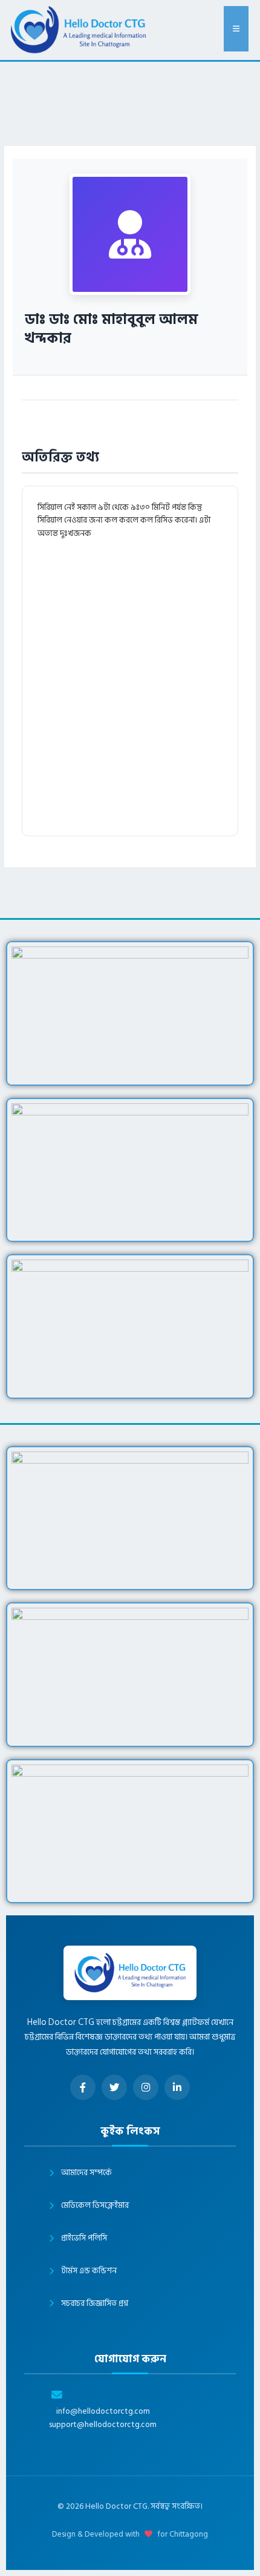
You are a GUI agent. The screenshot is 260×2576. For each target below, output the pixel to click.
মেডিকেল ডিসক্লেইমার (95, 2205)
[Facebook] (83, 2087)
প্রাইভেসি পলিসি (84, 2238)
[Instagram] (146, 2087)
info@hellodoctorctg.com (103, 2412)
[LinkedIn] (177, 2087)
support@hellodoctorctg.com (103, 2425)
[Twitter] (114, 2087)
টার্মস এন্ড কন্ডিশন (89, 2271)
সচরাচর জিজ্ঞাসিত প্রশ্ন (95, 2304)
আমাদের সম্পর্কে (86, 2173)
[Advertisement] (130, 685)
